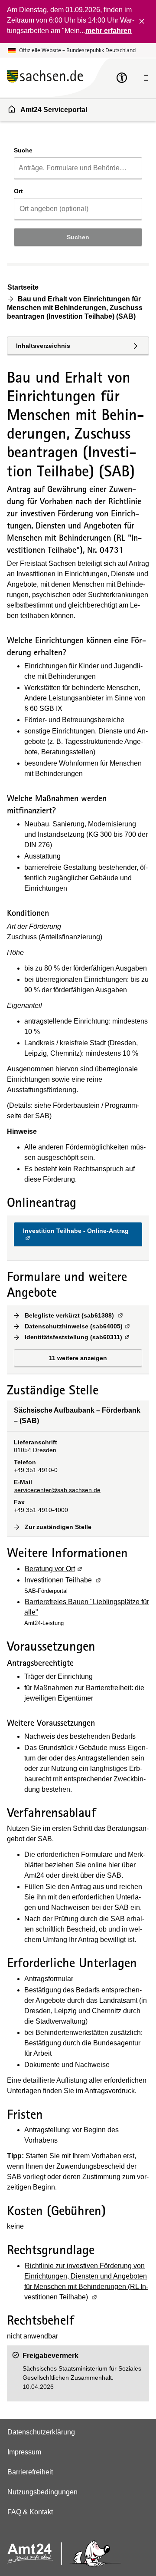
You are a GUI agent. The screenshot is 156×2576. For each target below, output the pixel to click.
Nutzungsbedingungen (42, 2492)
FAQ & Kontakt (30, 2512)
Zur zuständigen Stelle (58, 1527)
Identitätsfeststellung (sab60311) (78, 1337)
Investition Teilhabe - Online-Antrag (76, 1234)
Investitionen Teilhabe (63, 1580)
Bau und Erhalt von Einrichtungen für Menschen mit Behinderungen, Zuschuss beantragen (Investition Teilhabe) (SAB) (75, 308)
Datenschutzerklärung (41, 2432)
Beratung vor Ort (54, 1569)
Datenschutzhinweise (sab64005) (78, 1326)
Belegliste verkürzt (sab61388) (74, 1315)
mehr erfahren (109, 31)
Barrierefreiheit (30, 2472)
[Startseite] (62, 78)
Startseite (23, 287)
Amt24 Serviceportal (54, 110)
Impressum (24, 2452)
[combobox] (78, 168)
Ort (18, 191)
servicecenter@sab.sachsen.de (57, 1490)
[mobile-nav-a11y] (122, 78)
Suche (23, 150)
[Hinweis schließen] (142, 21)
